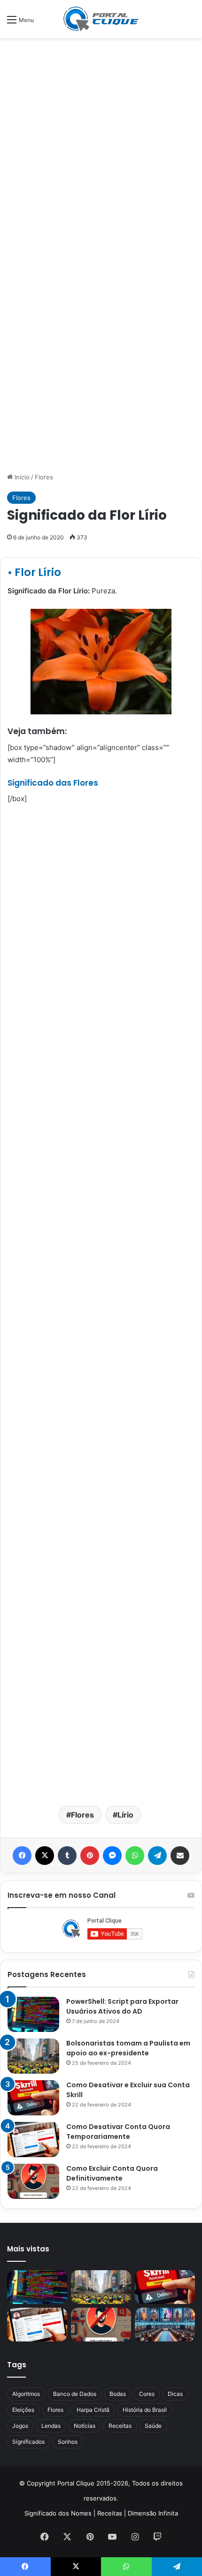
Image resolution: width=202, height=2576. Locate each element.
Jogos (20, 2426)
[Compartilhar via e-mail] (180, 1856)
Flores (44, 477)
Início (21, 477)
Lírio (125, 1815)
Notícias (85, 2426)
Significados (28, 2442)
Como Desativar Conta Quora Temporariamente (118, 2132)
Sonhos (68, 2442)
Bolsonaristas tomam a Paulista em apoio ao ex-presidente (128, 2048)
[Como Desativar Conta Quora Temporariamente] (33, 2140)
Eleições (23, 2410)
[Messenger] (112, 1856)
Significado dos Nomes (58, 2513)
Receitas (120, 2426)
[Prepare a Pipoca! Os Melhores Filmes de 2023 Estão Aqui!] (165, 2325)
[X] (45, 1856)
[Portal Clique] (101, 19)
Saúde (153, 2426)
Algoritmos (26, 2394)
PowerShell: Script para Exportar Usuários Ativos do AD (122, 2006)
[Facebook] (22, 1856)
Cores (147, 2394)
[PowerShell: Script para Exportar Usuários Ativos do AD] (33, 2014)
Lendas (51, 2426)
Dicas (175, 2394)
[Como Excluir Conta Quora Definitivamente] (33, 2181)
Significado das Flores (53, 783)
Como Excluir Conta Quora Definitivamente (112, 2173)
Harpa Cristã (93, 2410)
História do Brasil (145, 2410)
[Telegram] (157, 1856)
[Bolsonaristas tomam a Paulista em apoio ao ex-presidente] (33, 2056)
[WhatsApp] (135, 1856)
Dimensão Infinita (153, 2513)
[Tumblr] (67, 1856)
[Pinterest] (90, 1856)
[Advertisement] (101, 148)
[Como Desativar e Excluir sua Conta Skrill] (33, 2098)
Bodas (118, 2394)
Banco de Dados (75, 2394)
